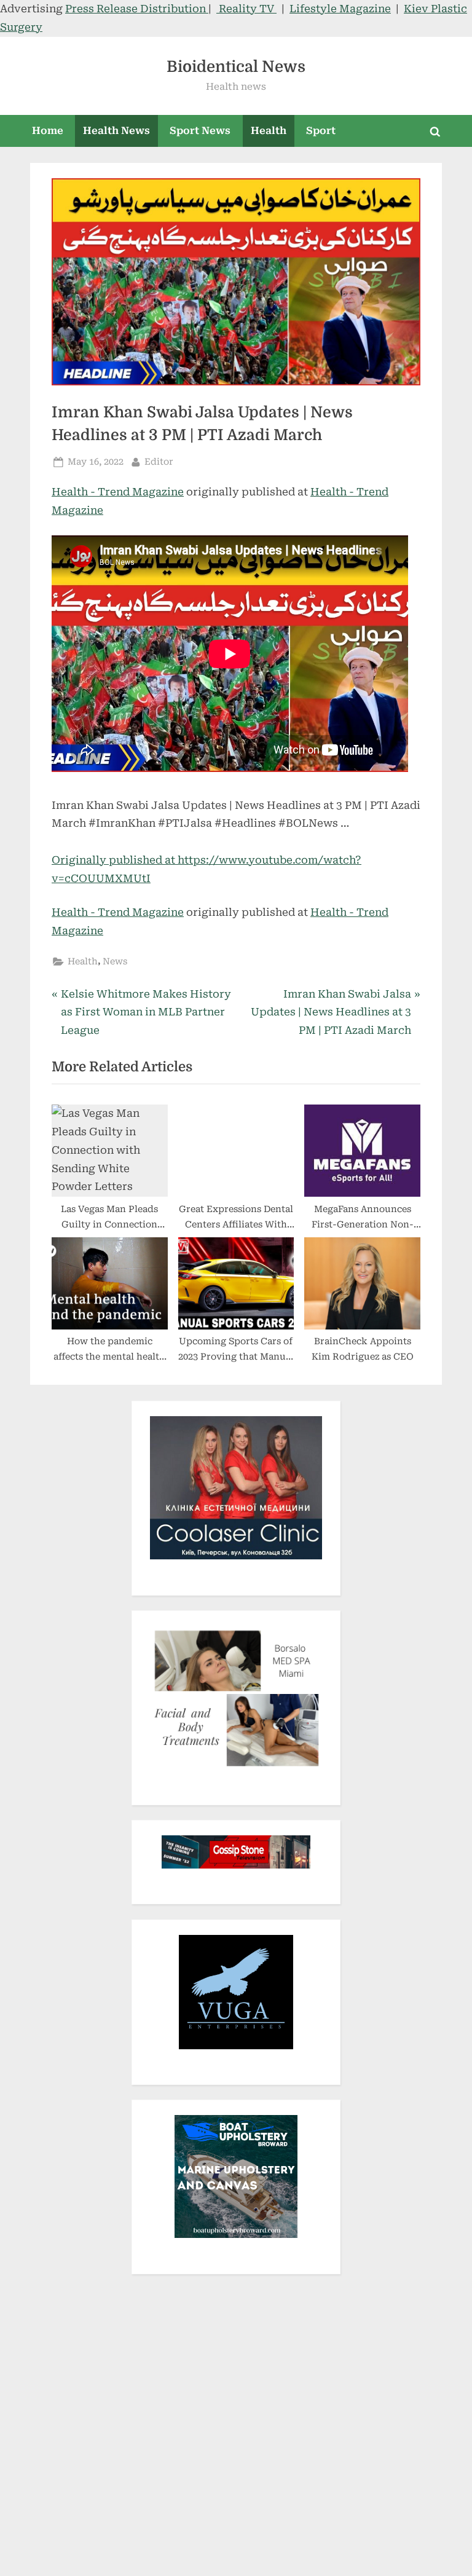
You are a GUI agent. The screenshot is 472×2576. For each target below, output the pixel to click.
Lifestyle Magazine (340, 9)
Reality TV (246, 9)
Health (269, 131)
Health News (116, 131)
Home (48, 131)
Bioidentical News (236, 67)
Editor (159, 462)
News (115, 962)
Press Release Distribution (137, 9)
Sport (321, 131)
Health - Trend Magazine (118, 492)
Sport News (200, 131)
